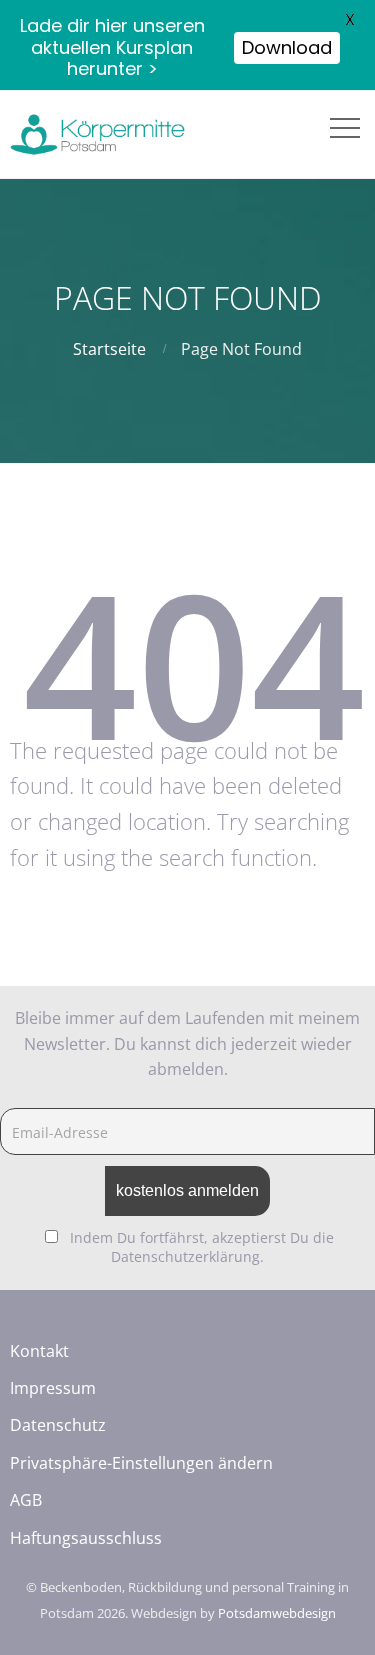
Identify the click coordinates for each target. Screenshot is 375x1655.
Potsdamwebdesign (277, 1613)
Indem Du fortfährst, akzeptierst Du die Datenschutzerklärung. (202, 1247)
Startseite (109, 349)
